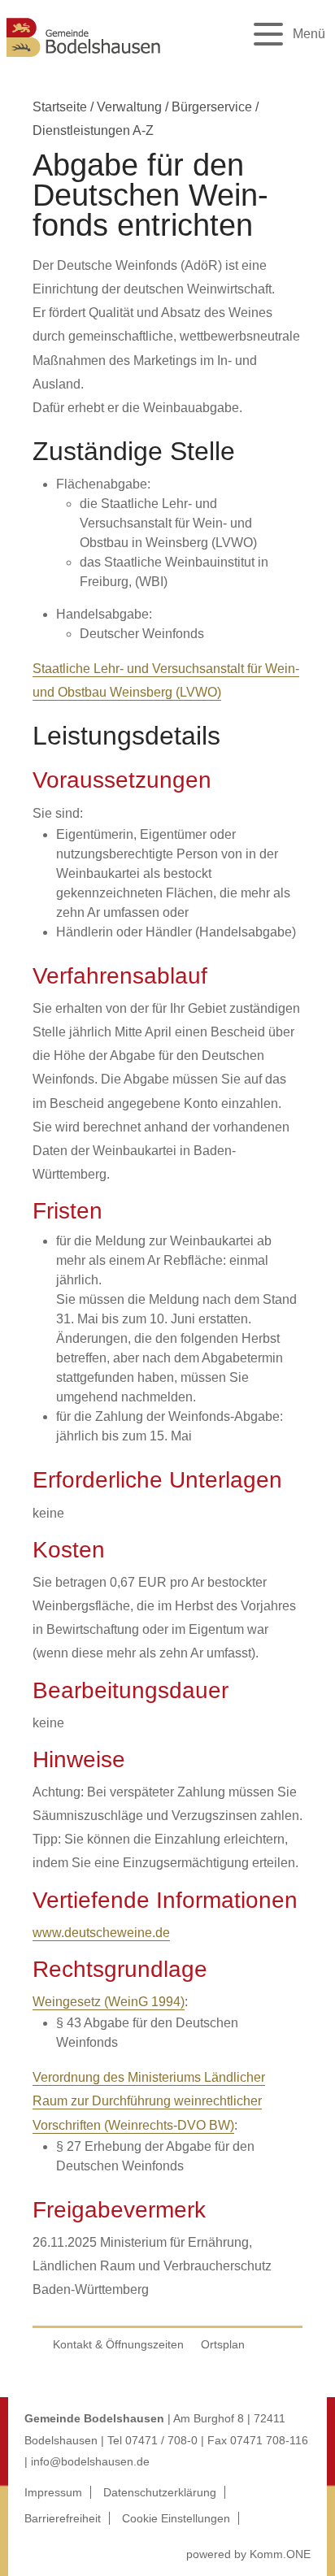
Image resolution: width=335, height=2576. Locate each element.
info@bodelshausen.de (90, 2461)
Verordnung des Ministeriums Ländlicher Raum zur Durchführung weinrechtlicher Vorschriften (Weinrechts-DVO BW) (149, 2101)
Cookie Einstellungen (176, 2518)
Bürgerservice (212, 107)
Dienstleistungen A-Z (93, 130)
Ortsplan (223, 2344)
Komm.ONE (280, 2554)
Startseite (60, 107)
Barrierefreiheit (63, 2518)
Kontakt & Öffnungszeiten (118, 2344)
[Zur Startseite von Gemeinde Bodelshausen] (84, 59)
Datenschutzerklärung (160, 2492)
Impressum (53, 2492)
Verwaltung (129, 107)
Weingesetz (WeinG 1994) (109, 2002)
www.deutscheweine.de (101, 1933)
